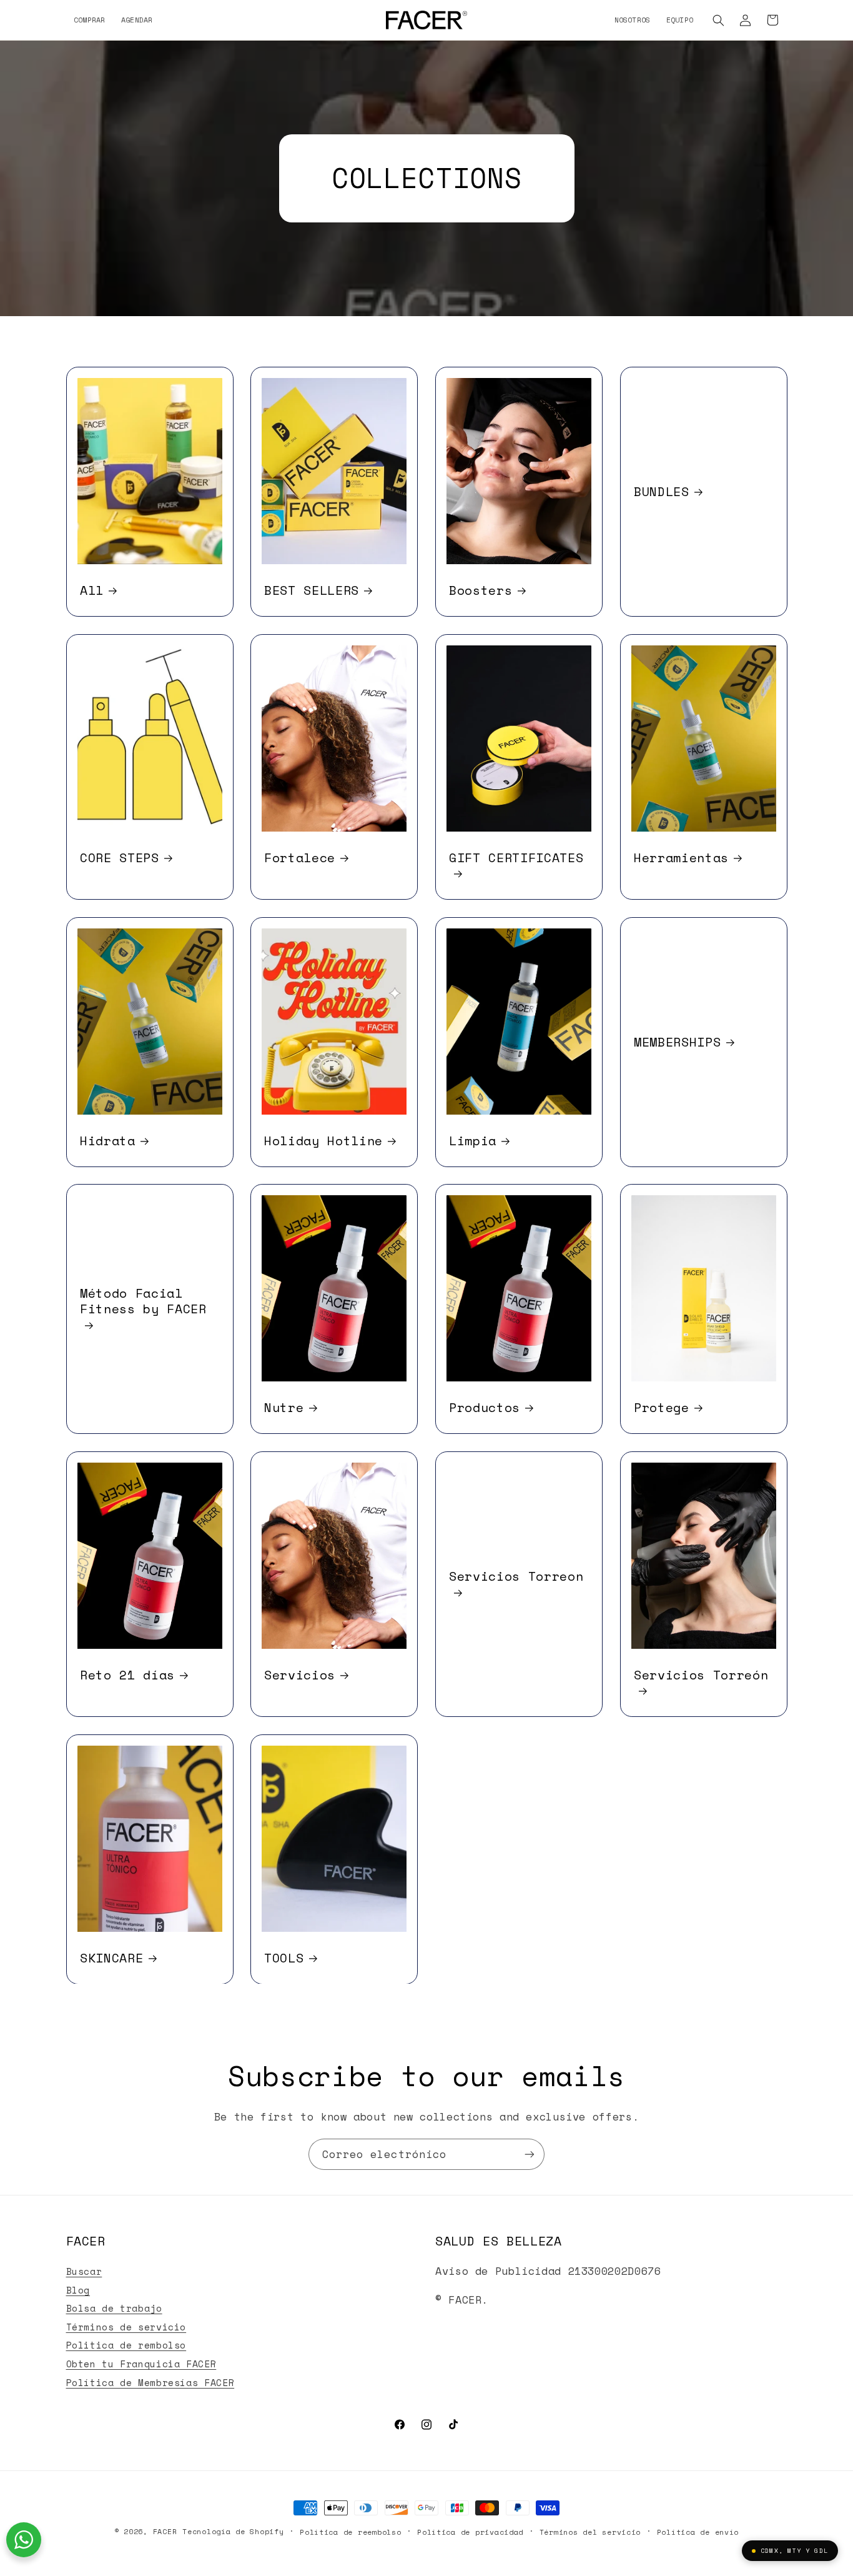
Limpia (473, 1140)
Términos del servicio (590, 2532)
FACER (165, 2531)
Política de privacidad (470, 2532)
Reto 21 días (127, 1674)
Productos (485, 1407)
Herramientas (681, 857)
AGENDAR (137, 20)
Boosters (481, 590)
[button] (719, 20)
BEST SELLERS (312, 590)
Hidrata (108, 1140)
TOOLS (284, 1957)
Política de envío (698, 2532)
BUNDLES (662, 491)
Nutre (284, 1407)
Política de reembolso (350, 2532)
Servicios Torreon (516, 1577)
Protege (662, 1407)
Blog (78, 2290)
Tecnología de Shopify (233, 2531)
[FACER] (426, 20)
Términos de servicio (126, 2327)
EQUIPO (680, 20)
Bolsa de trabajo (114, 2308)
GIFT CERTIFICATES (516, 858)
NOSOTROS (633, 20)
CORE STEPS (120, 857)
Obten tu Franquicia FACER (141, 2364)
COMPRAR (90, 20)
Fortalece (300, 857)
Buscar (84, 2271)
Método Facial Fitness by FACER (143, 1301)
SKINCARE (111, 1957)
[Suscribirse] (530, 2154)
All (92, 590)
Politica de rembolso (126, 2345)
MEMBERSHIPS (677, 1042)
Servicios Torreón (701, 1675)
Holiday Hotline (323, 1140)
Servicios (300, 1674)
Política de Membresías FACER (150, 2383)
